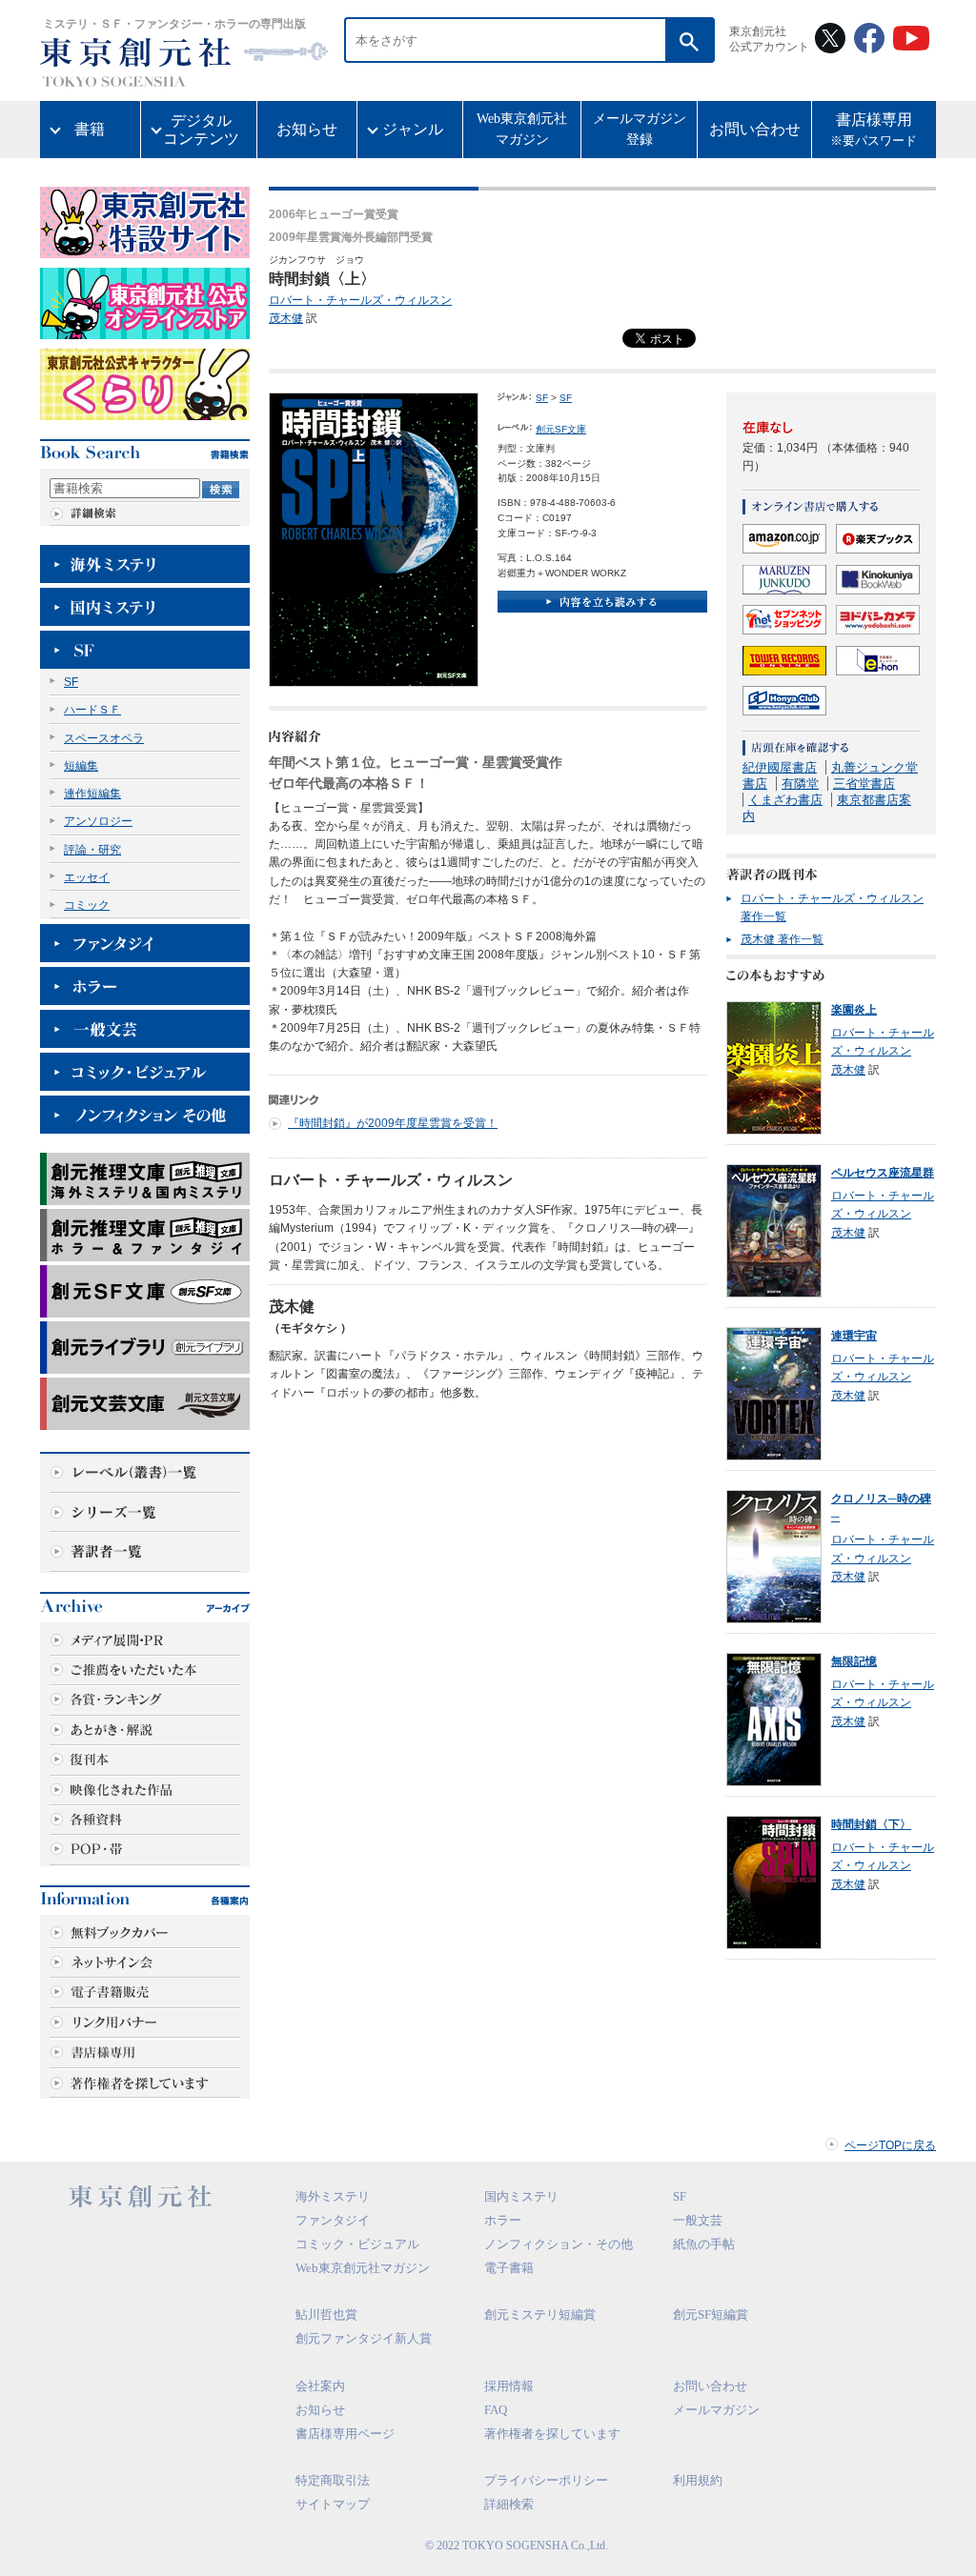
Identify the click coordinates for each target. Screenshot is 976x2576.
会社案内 (320, 2386)
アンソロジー (98, 821)
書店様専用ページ (345, 2434)
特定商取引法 (333, 2480)
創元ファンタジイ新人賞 (364, 2338)
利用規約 (698, 2480)
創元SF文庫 (561, 429)
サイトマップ (333, 2504)
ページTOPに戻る (890, 2145)
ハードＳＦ (92, 710)
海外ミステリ (333, 2196)
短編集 (81, 766)
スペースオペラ (104, 738)
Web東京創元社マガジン (522, 129)
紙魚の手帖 (704, 2244)
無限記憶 (854, 1661)
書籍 (90, 129)
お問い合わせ (755, 129)
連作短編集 (92, 794)
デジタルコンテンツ (201, 130)
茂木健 (286, 318)
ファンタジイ (333, 2220)
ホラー (503, 2220)
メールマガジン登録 (640, 129)
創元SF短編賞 (711, 2314)
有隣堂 (800, 784)
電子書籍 (509, 2268)
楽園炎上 (854, 1010)
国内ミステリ (521, 2196)
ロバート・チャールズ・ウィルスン (360, 300)
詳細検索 (509, 2504)
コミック (87, 905)
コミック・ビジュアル (357, 2244)
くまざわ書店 (785, 800)
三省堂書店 (864, 784)
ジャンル (413, 129)
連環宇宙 (854, 1336)
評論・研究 (92, 850)
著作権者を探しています (552, 2434)
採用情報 (509, 2386)
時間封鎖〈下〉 (871, 1824)
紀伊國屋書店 (780, 767)
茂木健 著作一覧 (782, 939)
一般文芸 (698, 2220)
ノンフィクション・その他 (559, 2244)
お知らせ (307, 129)
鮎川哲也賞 (326, 2314)
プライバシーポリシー (546, 2480)
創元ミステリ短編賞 (540, 2314)
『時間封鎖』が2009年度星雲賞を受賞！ (393, 1123)
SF (71, 682)
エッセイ (87, 877)
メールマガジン (716, 2410)
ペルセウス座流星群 (883, 1173)
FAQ (496, 2410)
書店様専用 (874, 130)
